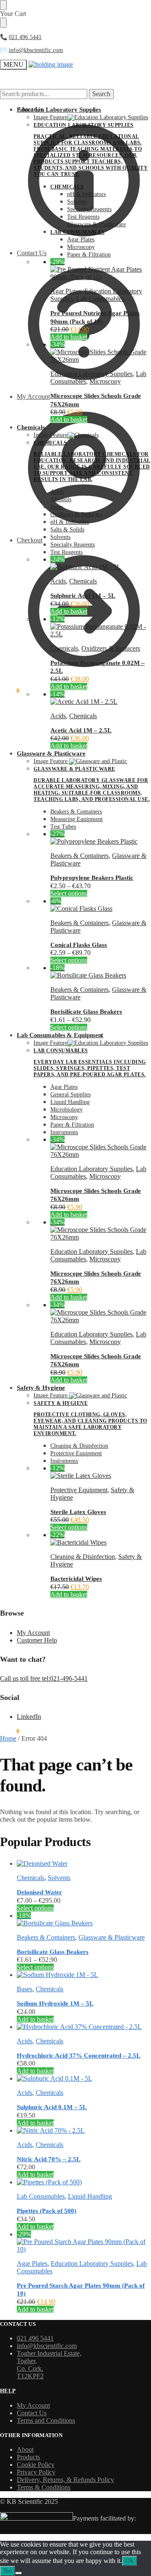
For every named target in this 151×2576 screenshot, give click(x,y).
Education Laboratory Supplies (91, 374)
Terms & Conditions (44, 2487)
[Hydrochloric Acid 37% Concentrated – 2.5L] (84, 2027)
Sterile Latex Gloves (78, 1512)
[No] (18, 2573)
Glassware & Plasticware (112, 1937)
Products (28, 2457)
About (25, 2449)
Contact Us (32, 2413)
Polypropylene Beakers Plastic (92, 878)
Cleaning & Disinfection (83, 1557)
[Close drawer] (3, 23)
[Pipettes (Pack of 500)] (84, 2182)
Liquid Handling (90, 2196)
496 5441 (30, 37)
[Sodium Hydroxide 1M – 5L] (84, 1975)
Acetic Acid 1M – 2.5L (81, 730)
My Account (33, 1633)
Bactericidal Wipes (76, 1579)
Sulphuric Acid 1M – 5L (83, 596)
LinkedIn (29, 1717)
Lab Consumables (100, 299)
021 (13, 37)
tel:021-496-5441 (65, 1678)
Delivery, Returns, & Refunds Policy (65, 2480)
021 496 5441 (35, 2338)
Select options (69, 893)
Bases (25, 1989)
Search (101, 94)
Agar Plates (66, 291)
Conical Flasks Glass (79, 945)
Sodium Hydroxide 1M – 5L (55, 2003)
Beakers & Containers (79, 856)
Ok (130, 2561)
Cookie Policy (36, 2465)
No (8, 2571)
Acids (58, 581)
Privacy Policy (36, 2472)
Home (8, 1738)
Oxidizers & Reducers (111, 648)
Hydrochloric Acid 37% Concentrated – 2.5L (79, 2056)
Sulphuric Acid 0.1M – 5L (52, 2107)
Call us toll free (21, 1678)
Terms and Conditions (46, 2420)
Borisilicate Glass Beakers (86, 1012)
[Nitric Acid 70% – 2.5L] (84, 2131)
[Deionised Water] (84, 1864)
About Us (30, 109)
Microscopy (105, 381)
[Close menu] (3, 5)
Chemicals (83, 581)
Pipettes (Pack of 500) (47, 2211)
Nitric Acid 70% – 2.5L (49, 2159)
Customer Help (37, 1640)
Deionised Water (39, 1892)
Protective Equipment (79, 1490)
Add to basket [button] (69, 337)
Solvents (59, 1878)
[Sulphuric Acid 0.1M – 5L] (84, 2079)
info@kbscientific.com (36, 50)
